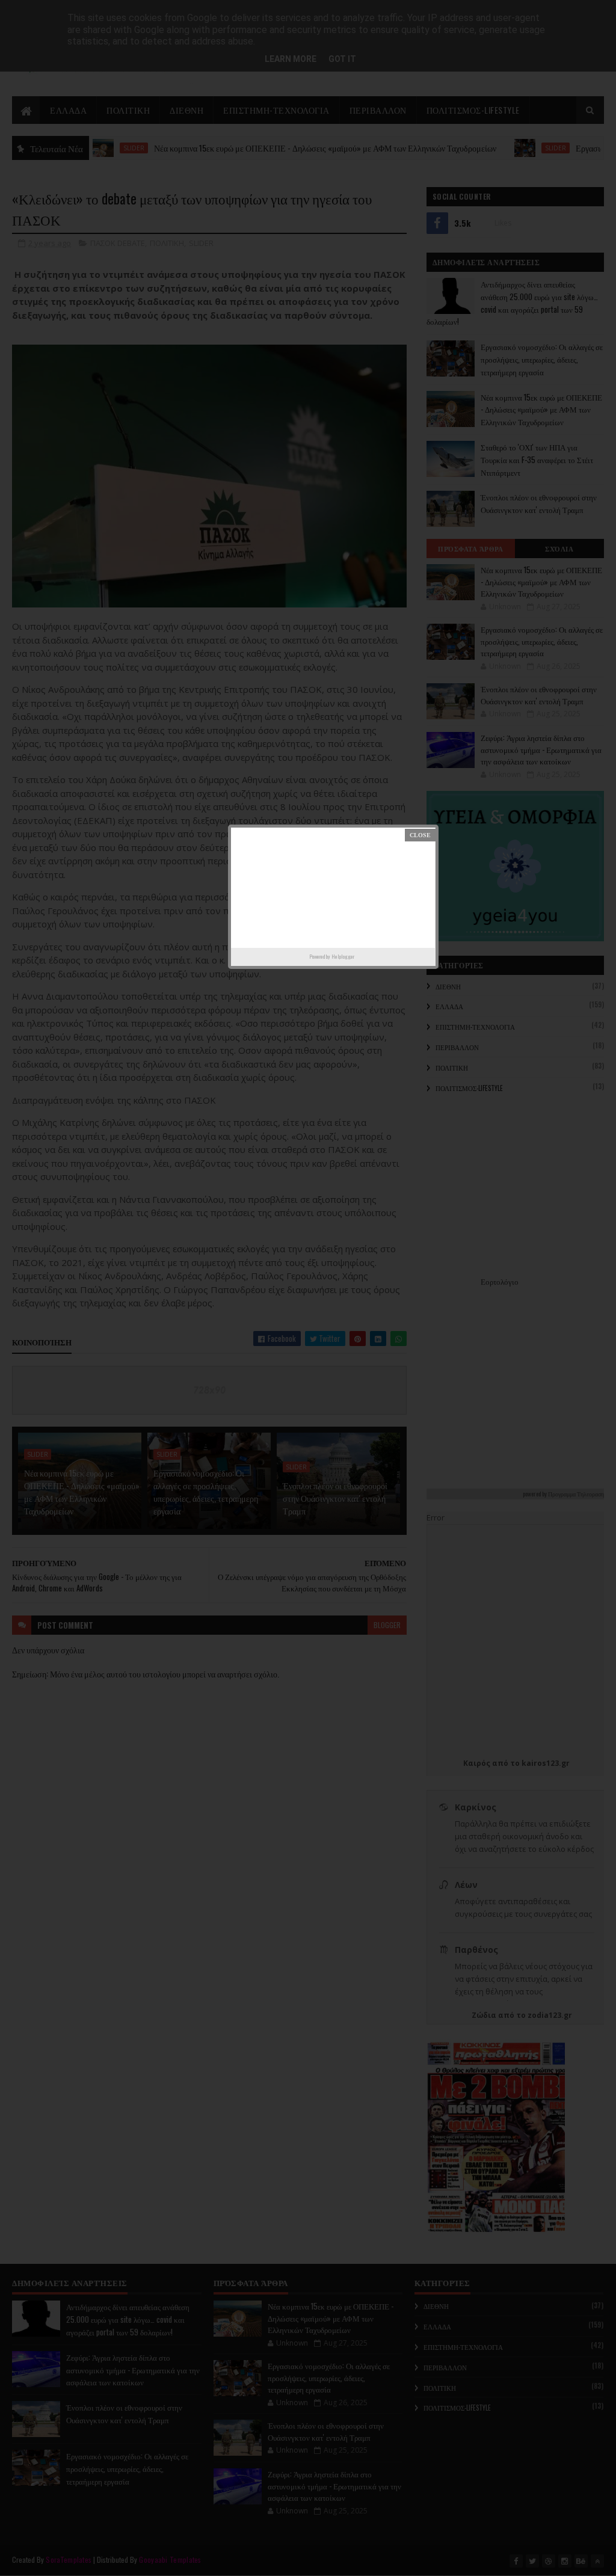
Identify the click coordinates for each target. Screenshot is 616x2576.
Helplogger (343, 956)
